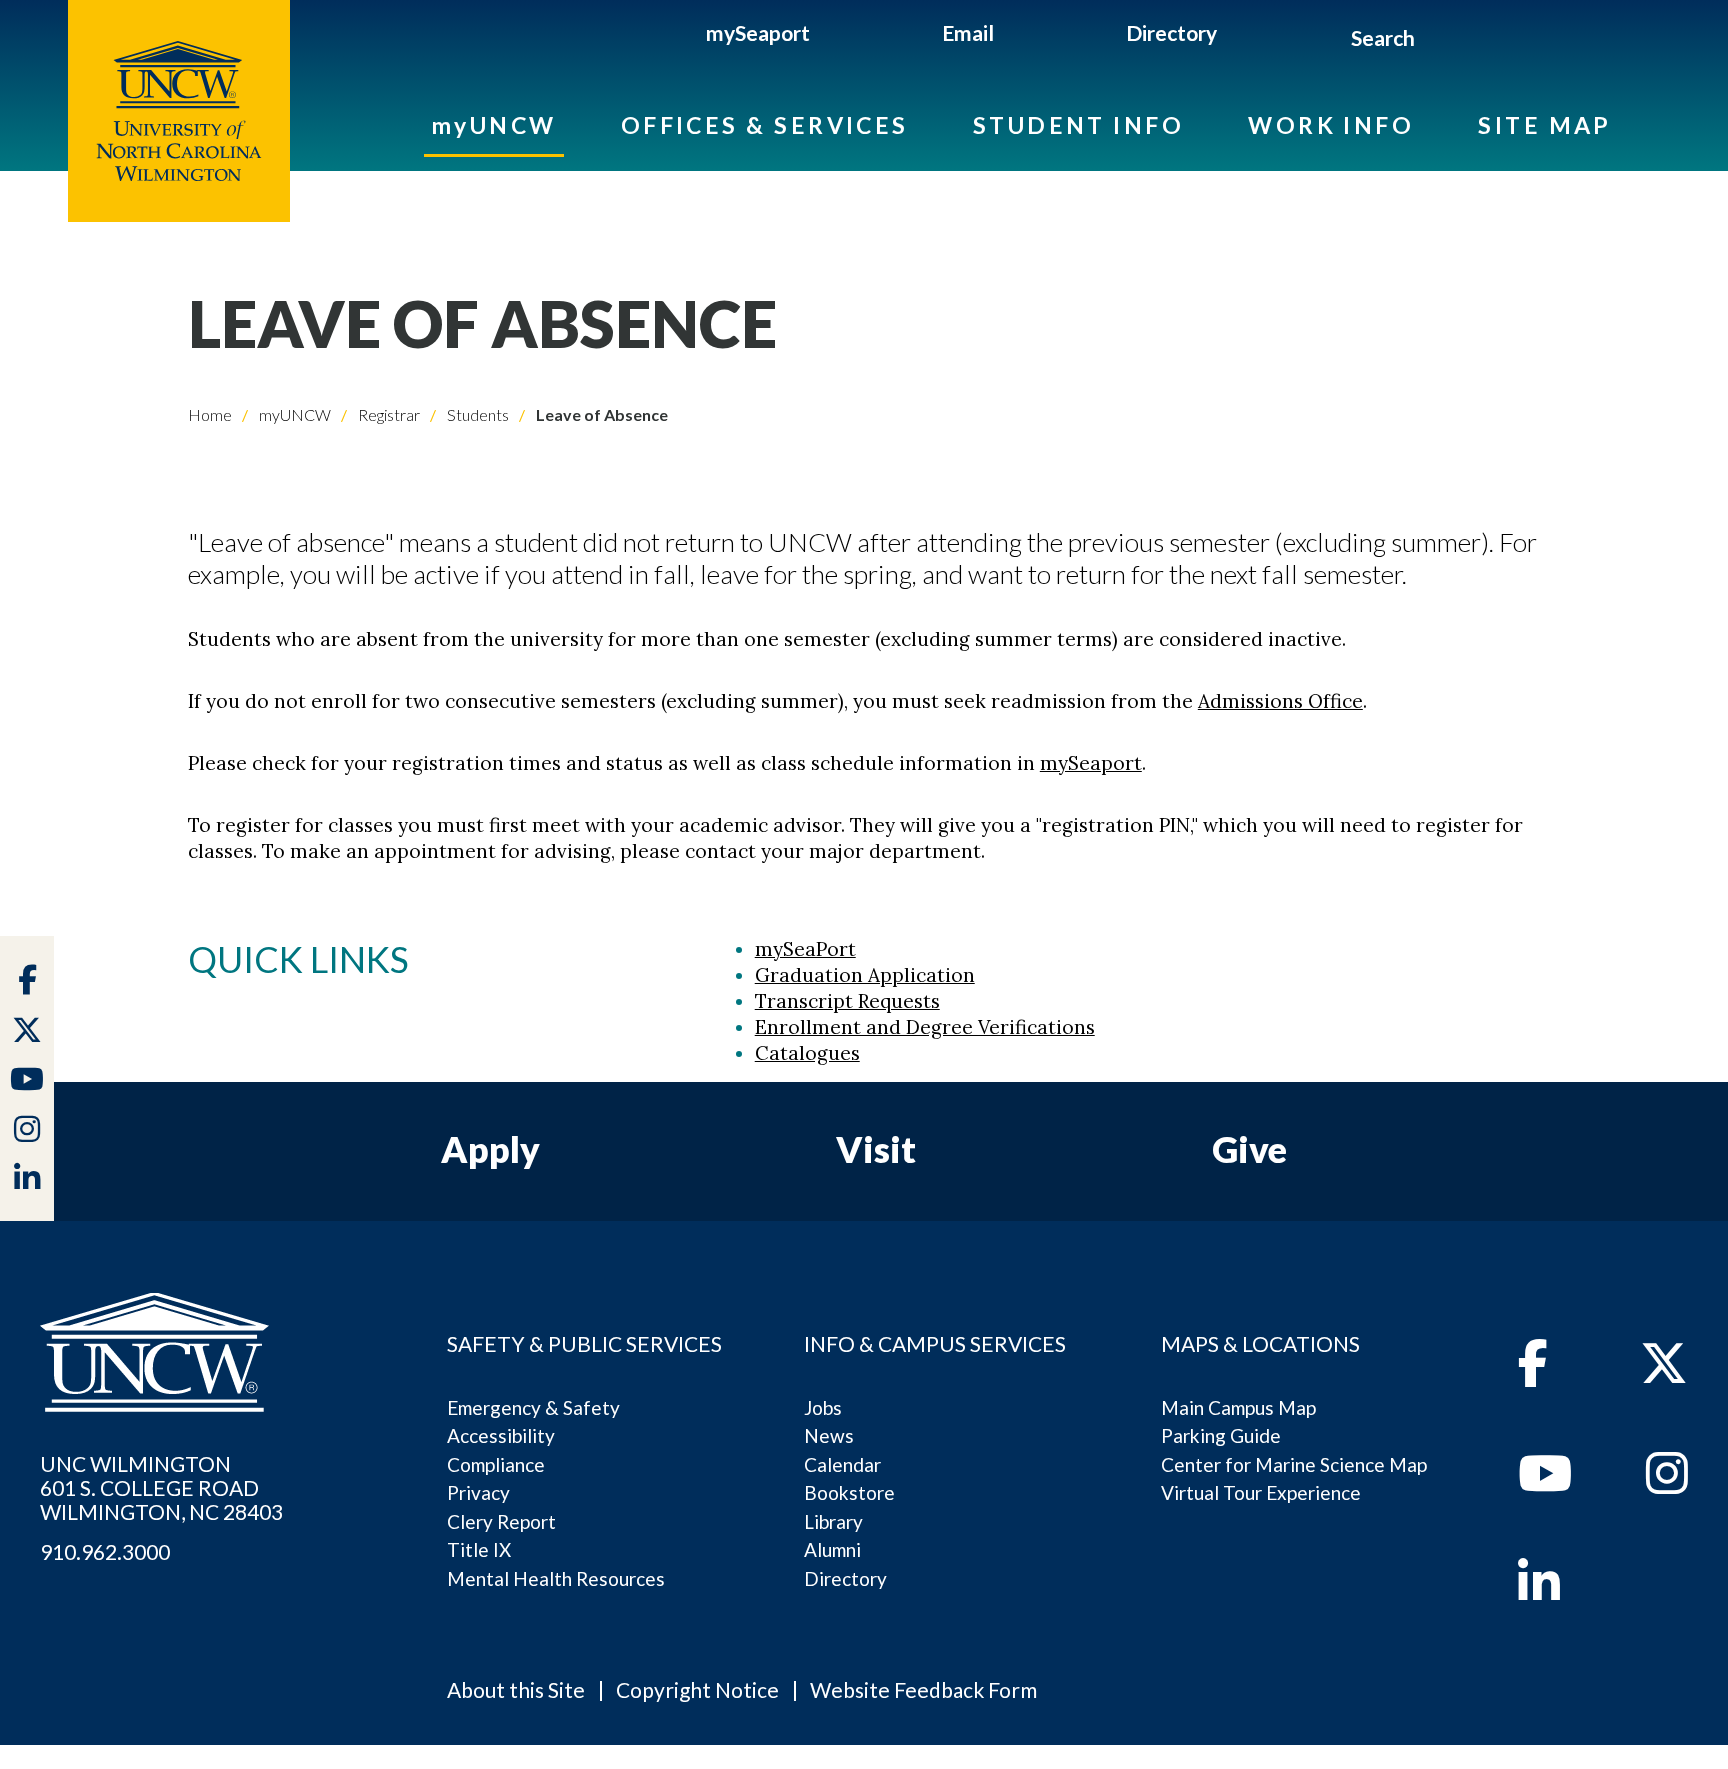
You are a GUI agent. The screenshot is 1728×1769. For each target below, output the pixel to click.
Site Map (1545, 125)
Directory (1171, 32)
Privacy (478, 1492)
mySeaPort (805, 949)
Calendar (842, 1464)
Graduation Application (865, 975)
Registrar (387, 414)
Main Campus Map (1238, 1407)
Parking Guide (1221, 1435)
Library (833, 1521)
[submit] (1438, 41)
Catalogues (807, 1053)
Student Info (1078, 125)
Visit (876, 1149)
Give (1249, 1149)
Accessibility (501, 1435)
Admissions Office (1280, 701)
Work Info (1331, 125)
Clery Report (501, 1521)
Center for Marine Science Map (1294, 1464)
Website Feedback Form (923, 1689)
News (829, 1435)
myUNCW (494, 125)
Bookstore (849, 1492)
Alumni (832, 1549)
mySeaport (758, 32)
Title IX (479, 1549)
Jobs (823, 1407)
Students (476, 414)
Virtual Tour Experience (1261, 1492)
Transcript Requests (847, 1001)
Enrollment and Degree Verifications (925, 1027)
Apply (490, 1149)
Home (210, 414)
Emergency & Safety (533, 1407)
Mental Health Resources (556, 1578)
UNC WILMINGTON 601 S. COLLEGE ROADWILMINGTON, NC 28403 (161, 1488)
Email (968, 32)
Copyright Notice (697, 1689)
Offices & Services (765, 125)
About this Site (516, 1689)
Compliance (496, 1464)
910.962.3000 (105, 1552)
